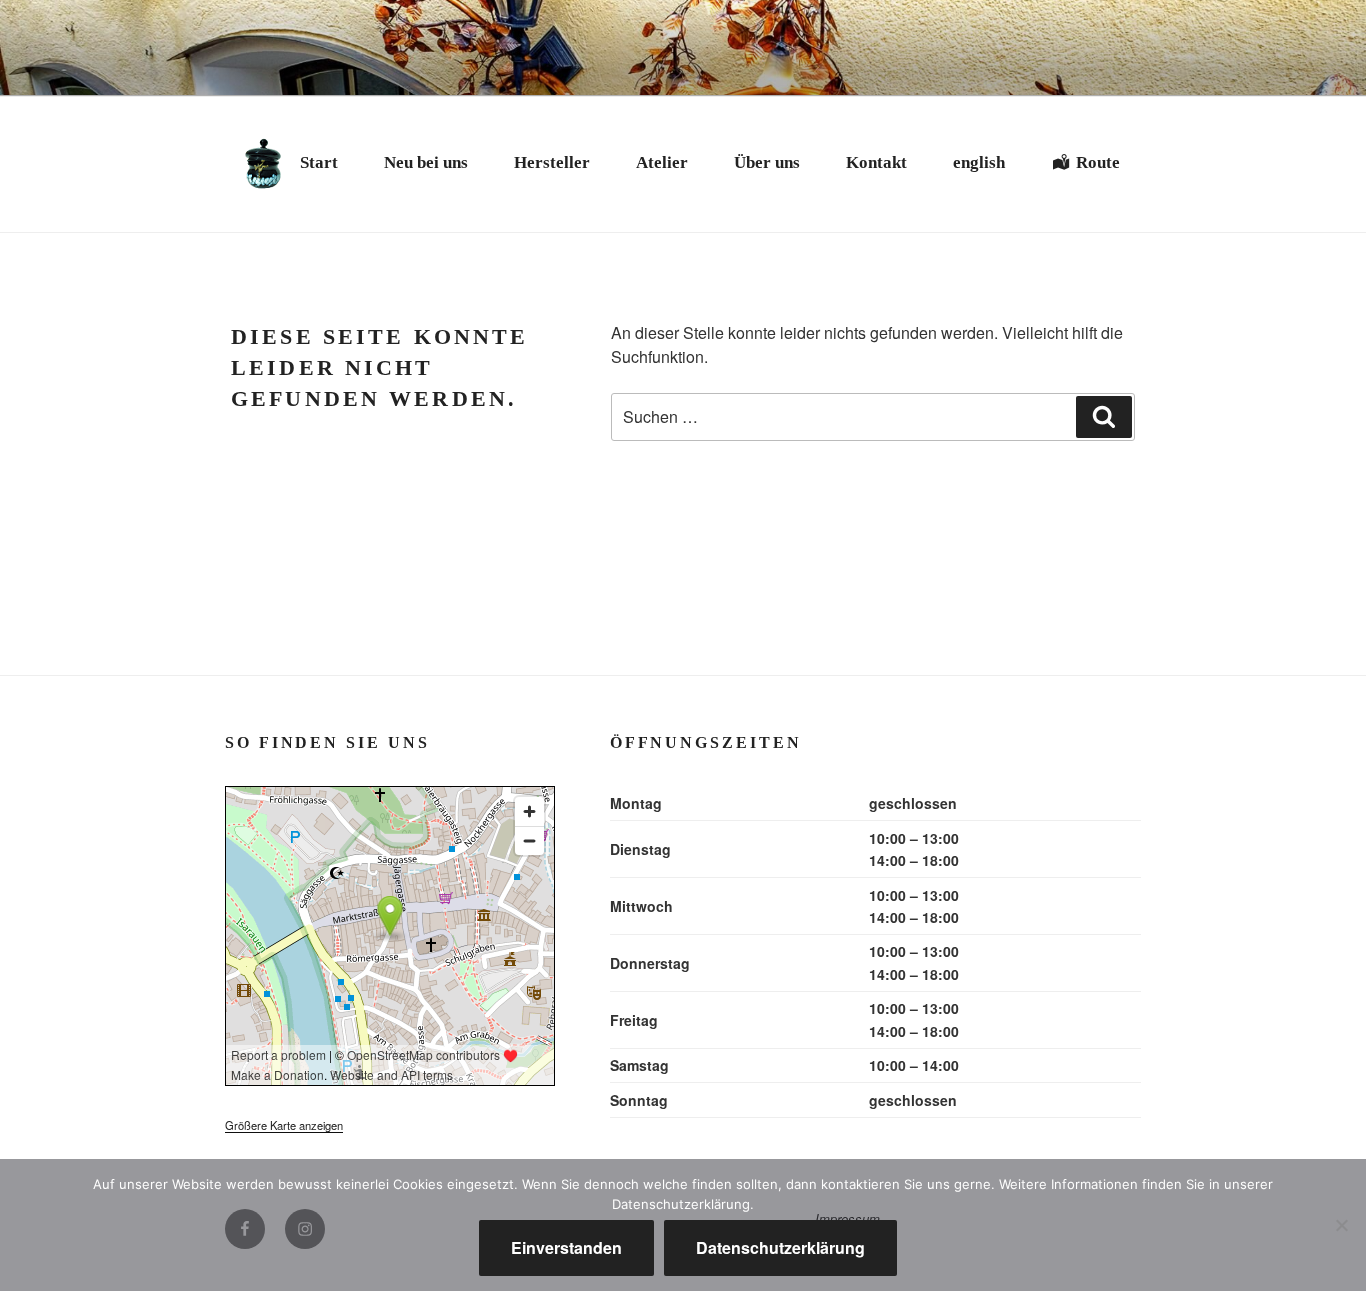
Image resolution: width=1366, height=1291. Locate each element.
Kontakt (876, 162)
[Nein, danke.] (1341, 1225)
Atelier (662, 162)
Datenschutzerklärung (780, 1247)
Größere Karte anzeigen (284, 1125)
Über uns (767, 162)
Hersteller (552, 162)
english (979, 162)
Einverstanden (566, 1247)
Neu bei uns (426, 162)
